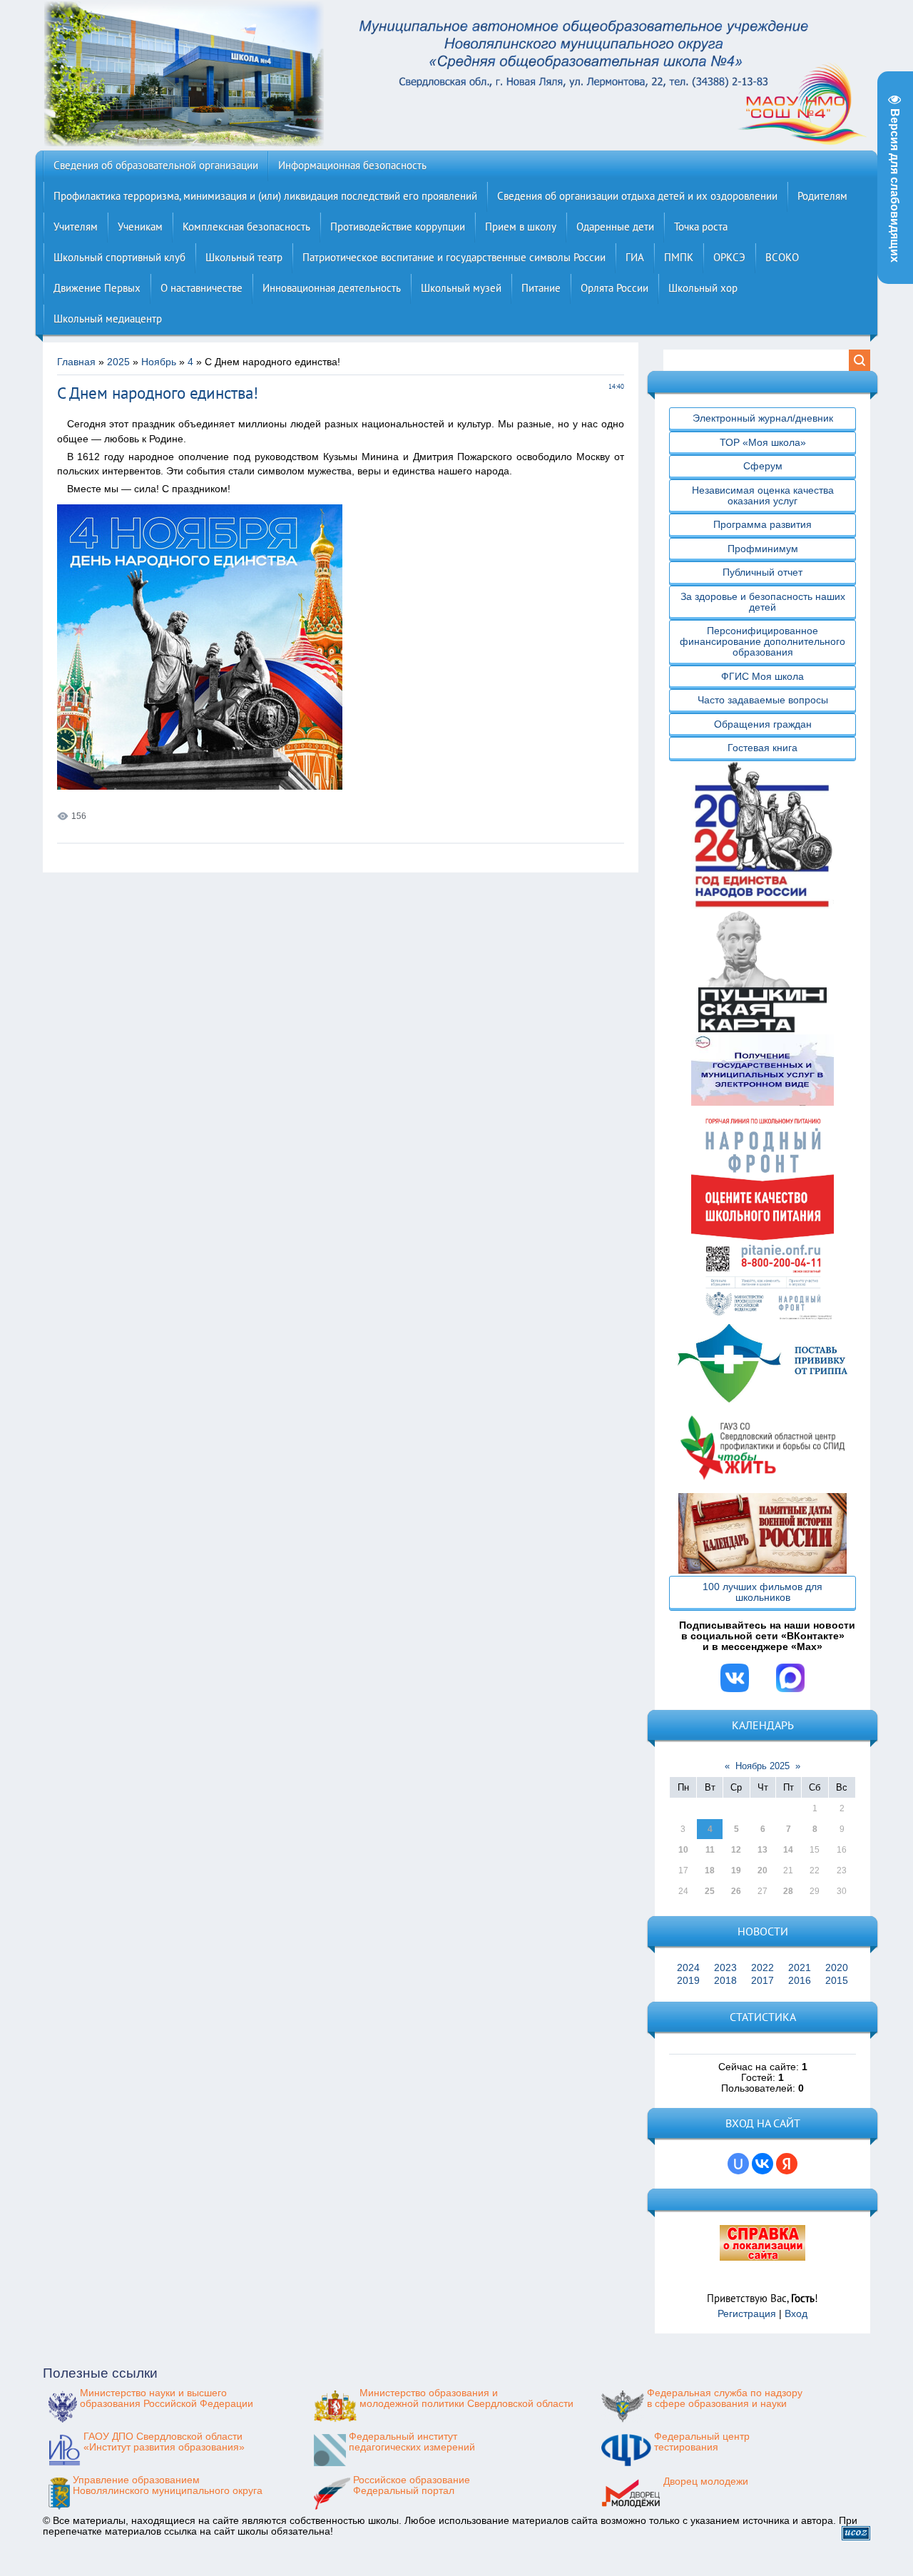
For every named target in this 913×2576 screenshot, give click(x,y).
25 (710, 1891)
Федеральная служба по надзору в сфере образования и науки (725, 2398)
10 (683, 1850)
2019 (688, 1981)
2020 (837, 1968)
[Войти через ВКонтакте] (762, 2164)
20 (762, 1870)
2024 (688, 1968)
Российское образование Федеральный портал (412, 2485)
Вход (796, 2314)
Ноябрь (159, 362)
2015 (837, 1981)
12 (736, 1850)
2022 (762, 1968)
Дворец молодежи (706, 2481)
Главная (76, 362)
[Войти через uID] (738, 2164)
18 (710, 1870)
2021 (800, 1968)
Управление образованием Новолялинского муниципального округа (168, 2485)
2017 (762, 1981)
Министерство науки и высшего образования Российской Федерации (167, 2398)
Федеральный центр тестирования (702, 2442)
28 (788, 1891)
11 (710, 1850)
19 (736, 1870)
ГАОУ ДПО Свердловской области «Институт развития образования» (164, 2442)
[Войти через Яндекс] (787, 2164)
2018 (725, 1981)
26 (736, 1891)
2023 (725, 1968)
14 (788, 1850)
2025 (118, 362)
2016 (800, 1981)
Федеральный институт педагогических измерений (412, 2442)
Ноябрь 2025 (762, 1766)
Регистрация (747, 2314)
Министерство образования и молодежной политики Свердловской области (466, 2398)
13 (762, 1850)
